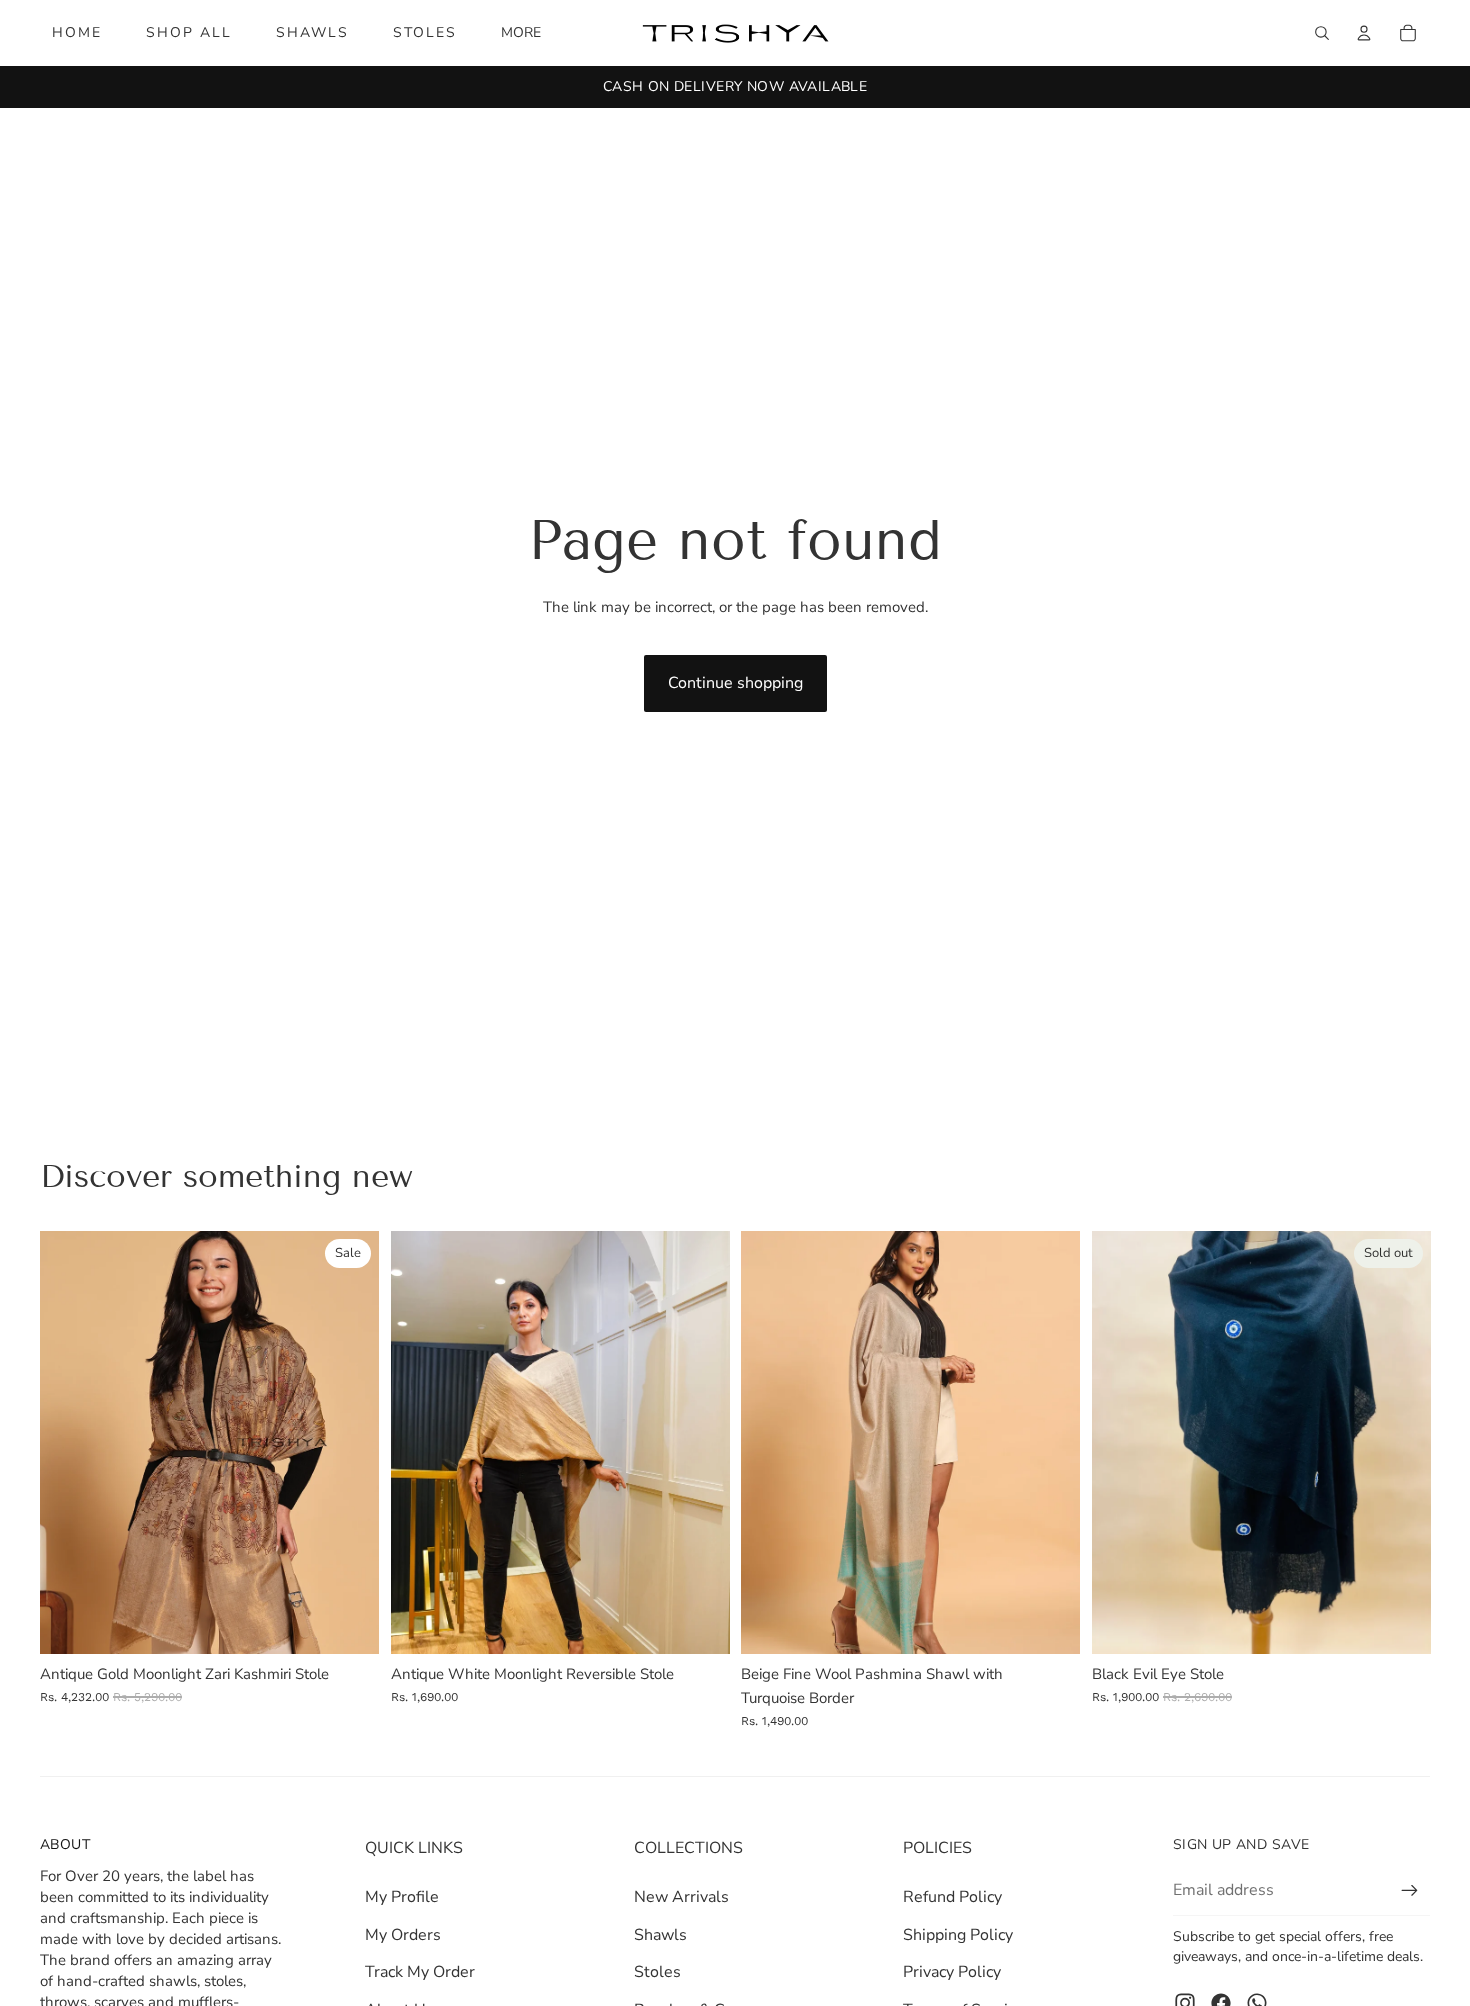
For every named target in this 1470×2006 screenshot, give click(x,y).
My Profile (402, 1897)
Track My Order (420, 1972)
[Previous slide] (70, 1442)
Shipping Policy (958, 1935)
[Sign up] (1410, 1891)
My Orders (403, 1935)
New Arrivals (681, 1897)
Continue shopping (735, 683)
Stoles (657, 1972)
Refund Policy (952, 1897)
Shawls (660, 1935)
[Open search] (1322, 33)
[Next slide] (349, 1442)
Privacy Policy (952, 1972)
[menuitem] (521, 33)
